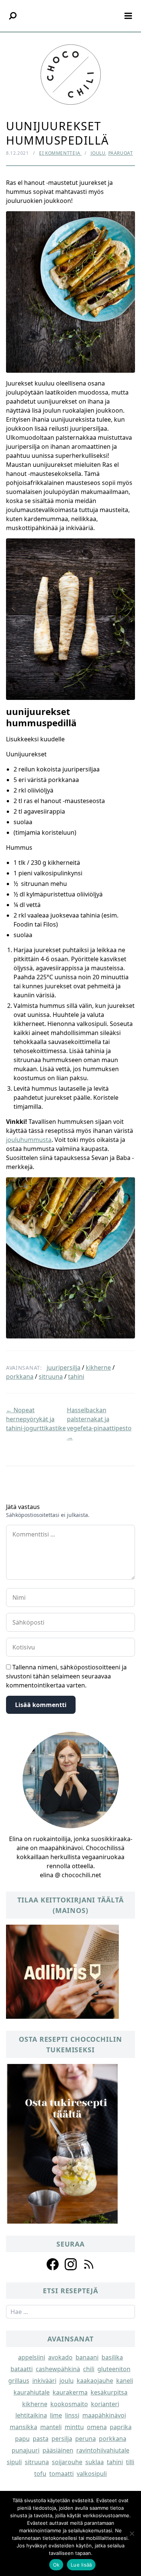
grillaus (19, 2381)
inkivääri (44, 2381)
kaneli (125, 2381)
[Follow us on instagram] (71, 2264)
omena (97, 2427)
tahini (76, 1376)
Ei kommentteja (60, 153)
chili (89, 2369)
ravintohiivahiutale (103, 2450)
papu (22, 2439)
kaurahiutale (32, 2392)
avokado (60, 2357)
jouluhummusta (29, 1140)
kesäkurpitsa (109, 2392)
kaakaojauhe (95, 2381)
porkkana (20, 1376)
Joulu (98, 153)
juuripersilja (64, 1367)
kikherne (98, 1367)
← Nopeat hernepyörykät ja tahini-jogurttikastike (36, 1419)
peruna (86, 2439)
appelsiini (32, 2357)
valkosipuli (92, 2474)
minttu (74, 2427)
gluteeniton (114, 2369)
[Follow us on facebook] (53, 2264)
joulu (67, 2381)
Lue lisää (81, 2565)
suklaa (95, 2462)
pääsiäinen (58, 2450)
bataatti (22, 2369)
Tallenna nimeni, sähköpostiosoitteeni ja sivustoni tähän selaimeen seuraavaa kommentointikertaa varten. (66, 1676)
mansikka (23, 2427)
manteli (51, 2427)
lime (56, 2415)
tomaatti (61, 2474)
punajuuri (26, 2450)
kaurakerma (70, 2392)
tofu (40, 2474)
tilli (130, 2462)
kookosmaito (69, 2404)
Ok (56, 2565)
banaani (87, 2357)
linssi (72, 2415)
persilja (62, 2439)
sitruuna (51, 1376)
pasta (41, 2439)
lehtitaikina (31, 2415)
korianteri (105, 2404)
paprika (121, 2427)
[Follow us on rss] (89, 2264)
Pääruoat (121, 153)
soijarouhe (67, 2462)
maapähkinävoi (104, 2415)
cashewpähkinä (58, 2369)
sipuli (14, 2462)
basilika (112, 2357)
